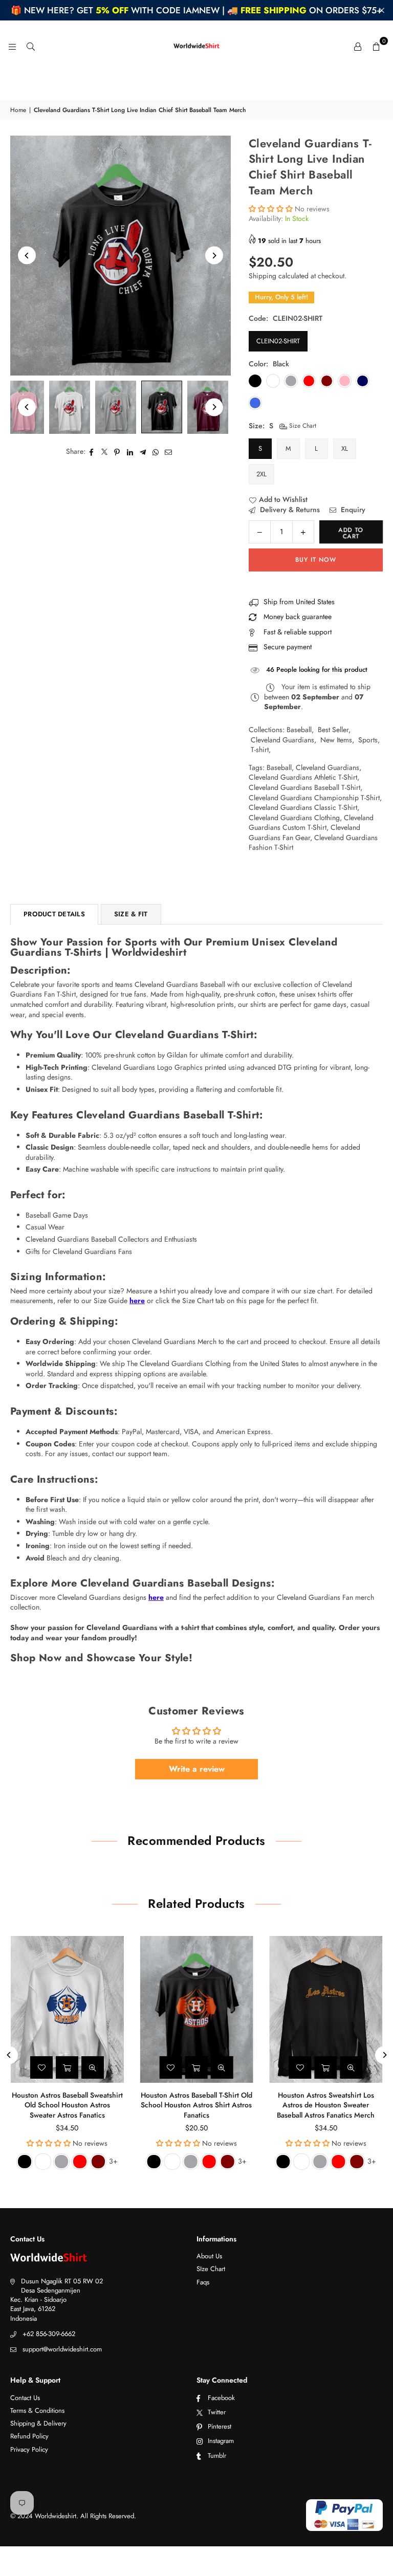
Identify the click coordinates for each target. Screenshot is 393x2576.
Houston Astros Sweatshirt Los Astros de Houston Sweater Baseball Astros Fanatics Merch (326, 2105)
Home (18, 110)
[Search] (31, 46)
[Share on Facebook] (92, 452)
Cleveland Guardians (282, 740)
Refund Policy (29, 2436)
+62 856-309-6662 (49, 2334)
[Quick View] (93, 2067)
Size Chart (302, 426)
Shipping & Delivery (38, 2423)
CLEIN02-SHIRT (278, 341)
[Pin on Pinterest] (117, 452)
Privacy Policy (29, 2449)
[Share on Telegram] (143, 452)
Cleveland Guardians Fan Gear (304, 832)
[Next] (214, 256)
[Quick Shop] (67, 2067)
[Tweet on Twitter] (105, 452)
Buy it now (316, 560)
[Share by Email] (169, 452)
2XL (261, 474)
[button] (376, 46)
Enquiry (352, 510)
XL (345, 448)
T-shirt (260, 750)
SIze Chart (211, 2269)
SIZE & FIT (131, 914)
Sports (368, 740)
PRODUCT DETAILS (54, 914)
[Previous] (27, 256)
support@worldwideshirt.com (62, 2349)
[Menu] (12, 46)
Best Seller (333, 730)
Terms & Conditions (37, 2410)
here (137, 1301)
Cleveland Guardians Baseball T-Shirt (304, 787)
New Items (336, 740)
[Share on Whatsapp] (156, 452)
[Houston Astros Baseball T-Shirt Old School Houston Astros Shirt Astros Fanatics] (197, 2009)
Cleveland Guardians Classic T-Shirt (303, 807)
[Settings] (358, 46)
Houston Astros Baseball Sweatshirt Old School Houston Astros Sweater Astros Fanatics (67, 2105)
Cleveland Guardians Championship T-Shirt (314, 798)
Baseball (299, 730)
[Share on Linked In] (130, 452)
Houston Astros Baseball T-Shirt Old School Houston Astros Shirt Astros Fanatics (196, 2105)
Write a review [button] (197, 1769)
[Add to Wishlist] (41, 2067)
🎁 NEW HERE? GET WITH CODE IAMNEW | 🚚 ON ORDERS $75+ (196, 10)
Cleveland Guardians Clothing (294, 818)
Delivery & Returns (289, 510)
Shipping (263, 276)
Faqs (203, 2282)
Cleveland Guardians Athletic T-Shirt (303, 777)
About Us (209, 2256)
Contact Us (25, 2398)
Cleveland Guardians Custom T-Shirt (311, 823)
